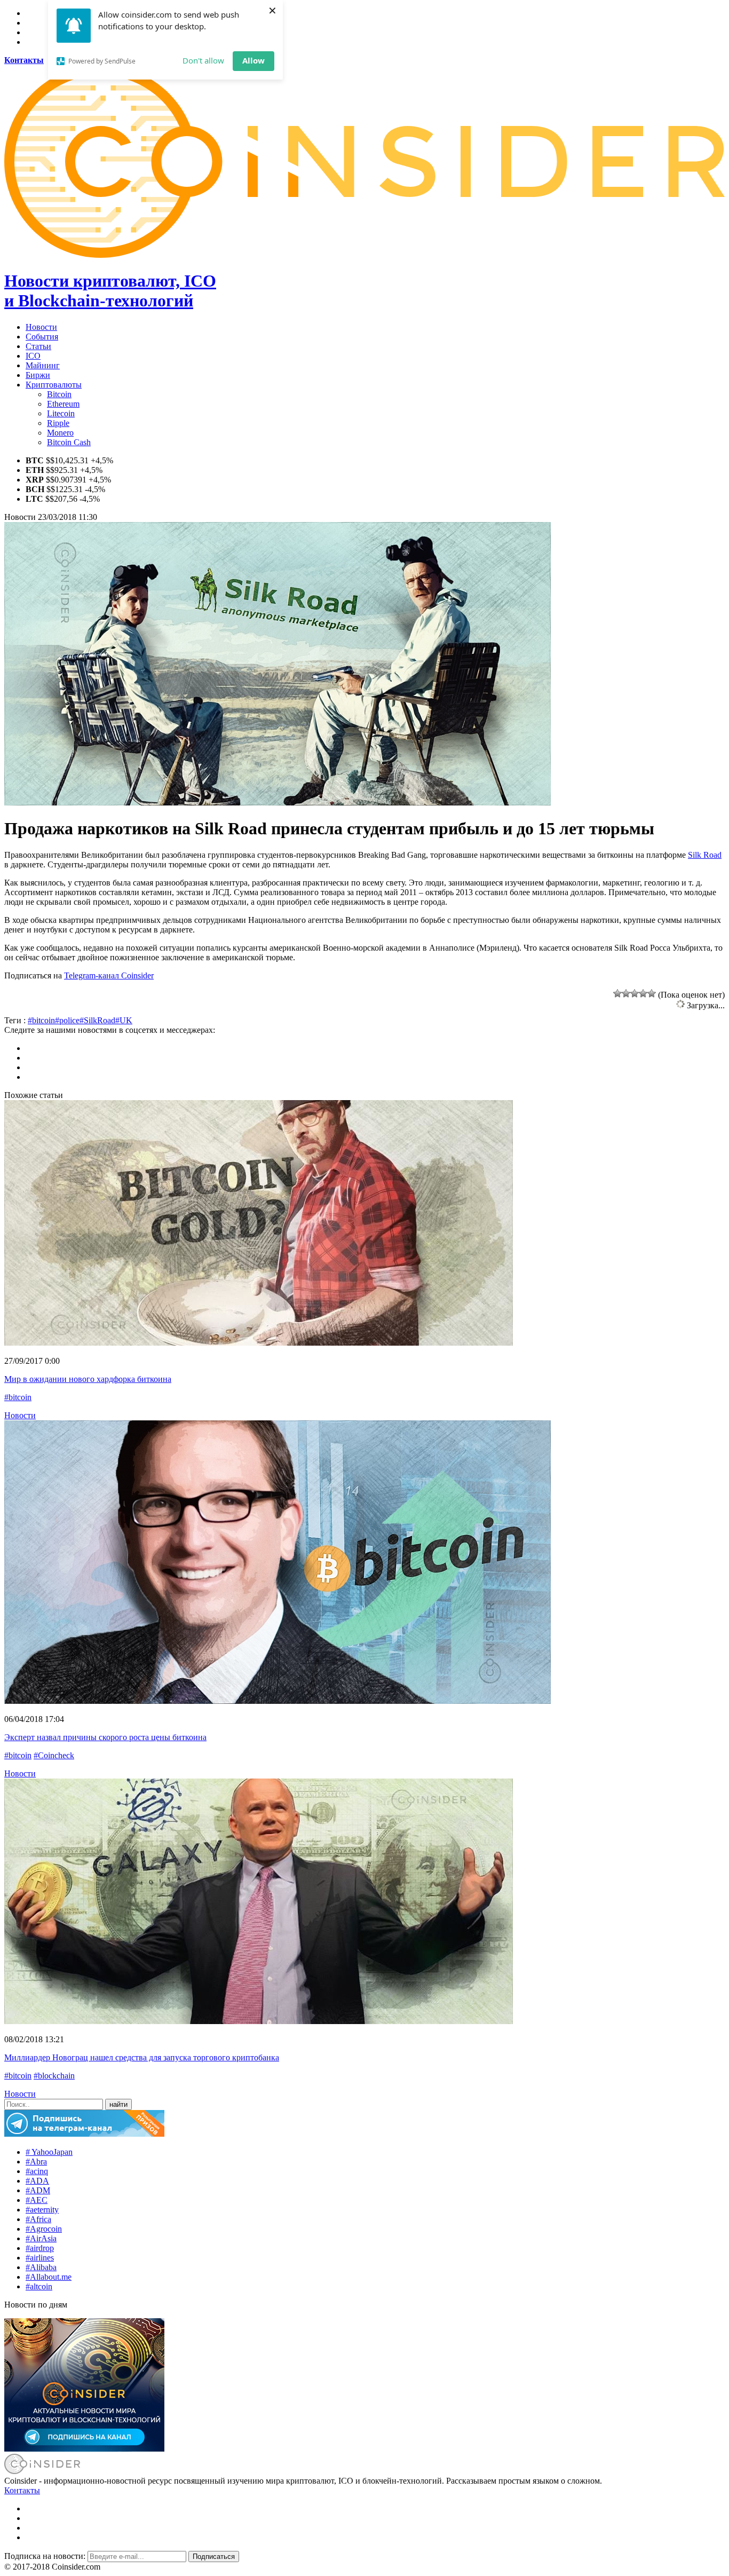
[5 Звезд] (652, 993)
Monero (60, 433)
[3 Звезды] (635, 993)
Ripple (58, 423)
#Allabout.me (49, 2277)
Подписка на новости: (46, 2556)
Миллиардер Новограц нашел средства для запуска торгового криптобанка (142, 2057)
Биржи (38, 375)
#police (67, 1020)
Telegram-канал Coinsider (109, 975)
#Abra (36, 2162)
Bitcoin (59, 394)
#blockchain (54, 2076)
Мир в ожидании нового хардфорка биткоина (88, 1379)
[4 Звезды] (643, 993)
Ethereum (63, 404)
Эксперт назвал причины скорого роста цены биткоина (105, 1737)
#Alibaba (41, 2267)
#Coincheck (54, 1755)
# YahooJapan (49, 2152)
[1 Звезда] (617, 993)
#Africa (38, 2219)
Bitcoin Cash (69, 442)
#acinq (37, 2171)
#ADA (37, 2181)
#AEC (37, 2200)
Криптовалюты (54, 385)
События (42, 337)
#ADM (38, 2190)
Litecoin (61, 413)
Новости (41, 327)
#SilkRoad (97, 1020)
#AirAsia (41, 2238)
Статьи (38, 346)
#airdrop (40, 2248)
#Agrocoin (44, 2229)
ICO (33, 356)
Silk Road (705, 855)
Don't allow (203, 60)
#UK (124, 1020)
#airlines (40, 2258)
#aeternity (42, 2210)
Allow (253, 60)
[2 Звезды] (626, 993)
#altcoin (39, 2286)
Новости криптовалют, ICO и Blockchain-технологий (110, 291)
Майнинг (43, 365)
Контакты (22, 2490)
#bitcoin (41, 1020)
